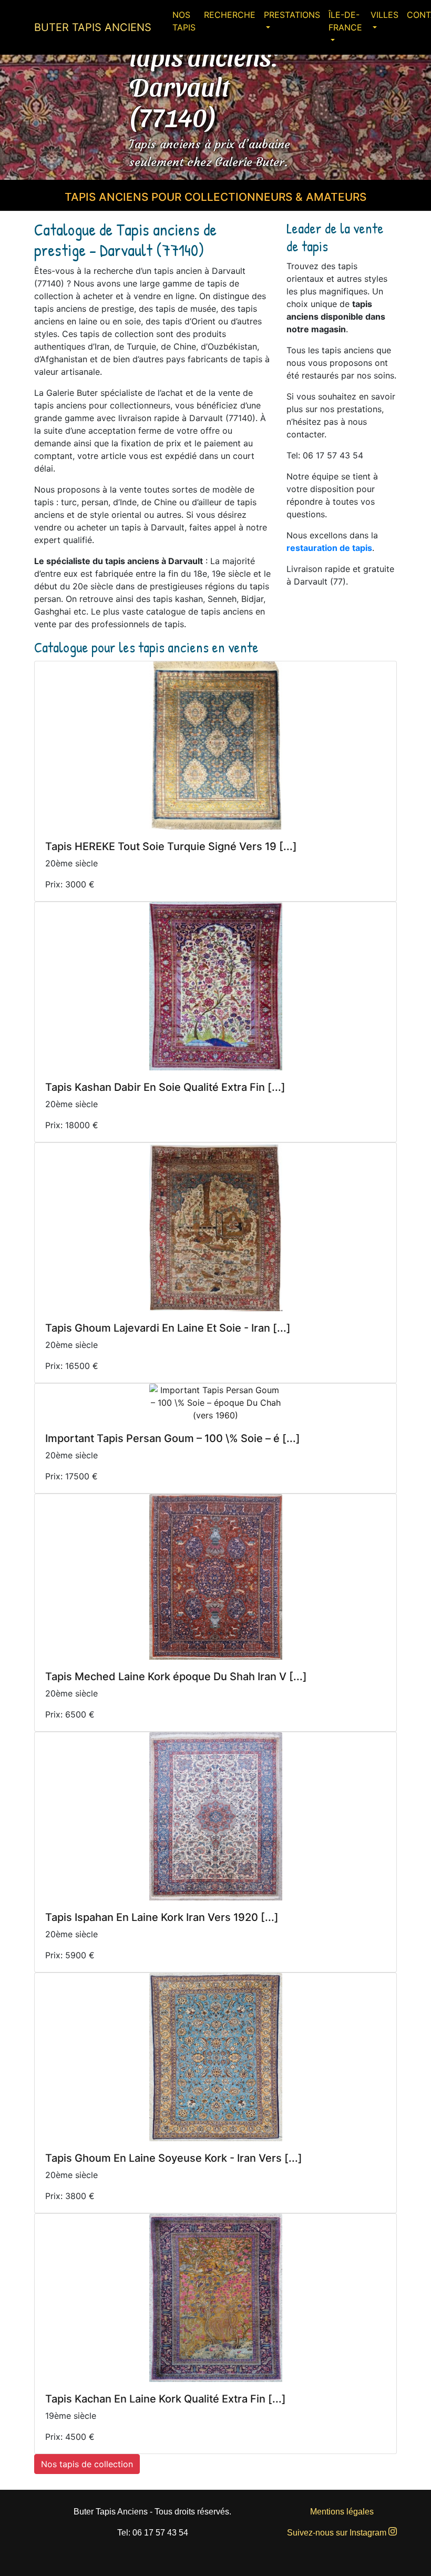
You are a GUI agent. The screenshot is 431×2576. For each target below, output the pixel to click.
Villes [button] (384, 15)
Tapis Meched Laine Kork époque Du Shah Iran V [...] (176, 1677)
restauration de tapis (329, 548)
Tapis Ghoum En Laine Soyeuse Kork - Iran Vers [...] (174, 2158)
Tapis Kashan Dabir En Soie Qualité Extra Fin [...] (165, 1087)
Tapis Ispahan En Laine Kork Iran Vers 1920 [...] (162, 1917)
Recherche (230, 15)
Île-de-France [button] (345, 21)
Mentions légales (342, 2512)
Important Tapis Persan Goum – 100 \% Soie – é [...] (173, 1438)
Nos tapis (184, 21)
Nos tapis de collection (87, 2464)
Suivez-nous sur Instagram (338, 2533)
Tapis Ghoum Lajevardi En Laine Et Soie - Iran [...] (168, 1328)
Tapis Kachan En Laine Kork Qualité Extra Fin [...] (166, 2399)
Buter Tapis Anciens (93, 27)
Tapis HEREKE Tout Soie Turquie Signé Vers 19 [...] (171, 846)
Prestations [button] (292, 15)
